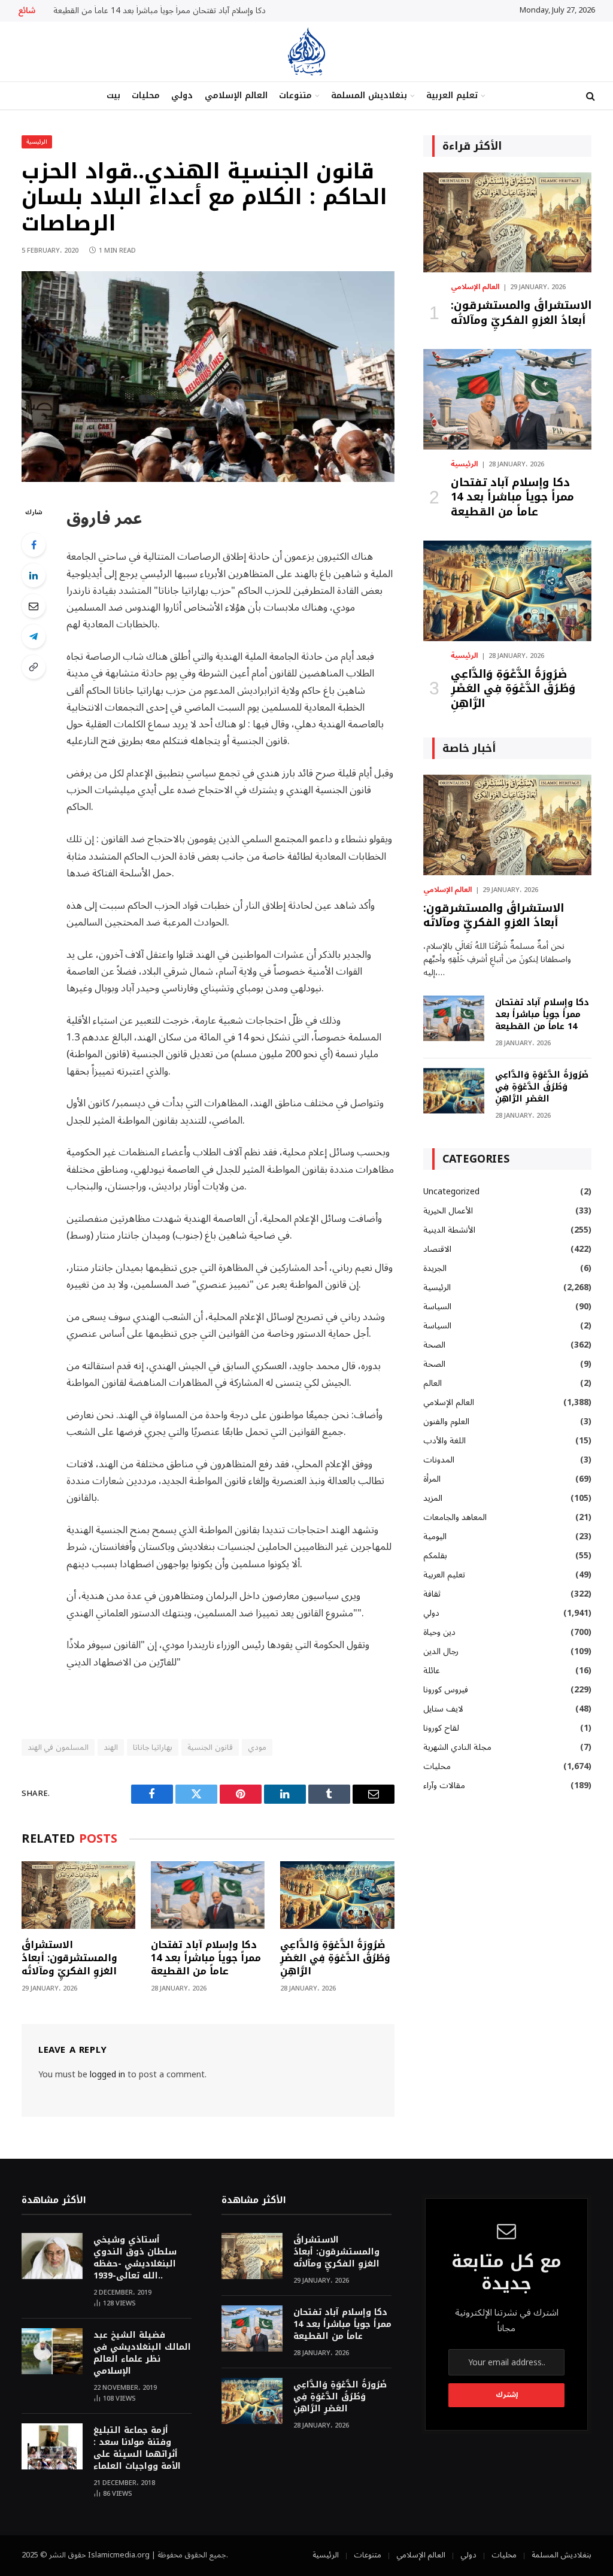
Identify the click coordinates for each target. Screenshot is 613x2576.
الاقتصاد (437, 1249)
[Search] (589, 96)
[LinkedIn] (34, 575)
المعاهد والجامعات (455, 1517)
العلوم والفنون (446, 1421)
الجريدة (435, 1268)
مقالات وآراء (444, 1785)
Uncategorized (451, 1192)
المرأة (432, 1479)
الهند (111, 1747)
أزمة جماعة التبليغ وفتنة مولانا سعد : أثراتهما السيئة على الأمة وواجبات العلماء (137, 2448)
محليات (146, 95)
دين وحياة (439, 1632)
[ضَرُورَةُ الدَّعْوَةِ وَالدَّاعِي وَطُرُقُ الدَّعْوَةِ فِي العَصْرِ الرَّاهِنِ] (337, 1895)
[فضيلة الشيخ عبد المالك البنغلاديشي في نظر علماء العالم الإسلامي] (52, 2351)
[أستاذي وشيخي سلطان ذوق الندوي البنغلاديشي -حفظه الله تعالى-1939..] (52, 2256)
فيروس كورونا (446, 1690)
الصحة (434, 1345)
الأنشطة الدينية (449, 1230)
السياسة (437, 1307)
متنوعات (295, 95)
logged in (107, 2075)
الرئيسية (37, 142)
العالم (433, 1383)
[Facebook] (34, 545)
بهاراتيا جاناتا (153, 1747)
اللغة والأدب (444, 1441)
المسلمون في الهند (58, 1747)
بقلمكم (435, 1556)
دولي (182, 95)
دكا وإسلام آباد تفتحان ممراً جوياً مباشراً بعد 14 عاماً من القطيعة (160, 11)
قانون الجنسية (210, 1747)
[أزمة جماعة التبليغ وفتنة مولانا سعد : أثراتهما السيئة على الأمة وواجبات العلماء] (52, 2446)
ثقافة (432, 1594)
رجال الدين (441, 1651)
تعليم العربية (452, 95)
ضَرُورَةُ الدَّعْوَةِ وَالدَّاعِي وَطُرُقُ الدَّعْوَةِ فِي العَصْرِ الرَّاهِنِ (335, 1958)
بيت (113, 95)
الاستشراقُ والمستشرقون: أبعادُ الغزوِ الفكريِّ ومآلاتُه (69, 1958)
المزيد (433, 1498)
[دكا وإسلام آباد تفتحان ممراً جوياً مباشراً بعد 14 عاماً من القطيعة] (208, 1895)
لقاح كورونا (441, 1728)
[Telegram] (34, 636)
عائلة (432, 1671)
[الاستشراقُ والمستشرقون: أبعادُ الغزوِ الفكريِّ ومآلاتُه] (78, 1895)
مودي (257, 1747)
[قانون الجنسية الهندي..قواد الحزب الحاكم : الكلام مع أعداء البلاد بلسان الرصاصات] (208, 479)
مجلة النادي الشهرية (457, 1747)
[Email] (34, 606)
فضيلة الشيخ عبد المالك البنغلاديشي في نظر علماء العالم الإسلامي (142, 2353)
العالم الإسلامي (236, 95)
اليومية (435, 1536)
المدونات (439, 1460)
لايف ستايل (443, 1709)
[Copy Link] (34, 667)
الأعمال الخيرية (448, 1211)
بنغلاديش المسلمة (369, 95)
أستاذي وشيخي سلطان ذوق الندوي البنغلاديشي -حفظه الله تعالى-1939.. (135, 2258)
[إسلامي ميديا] (306, 51)
